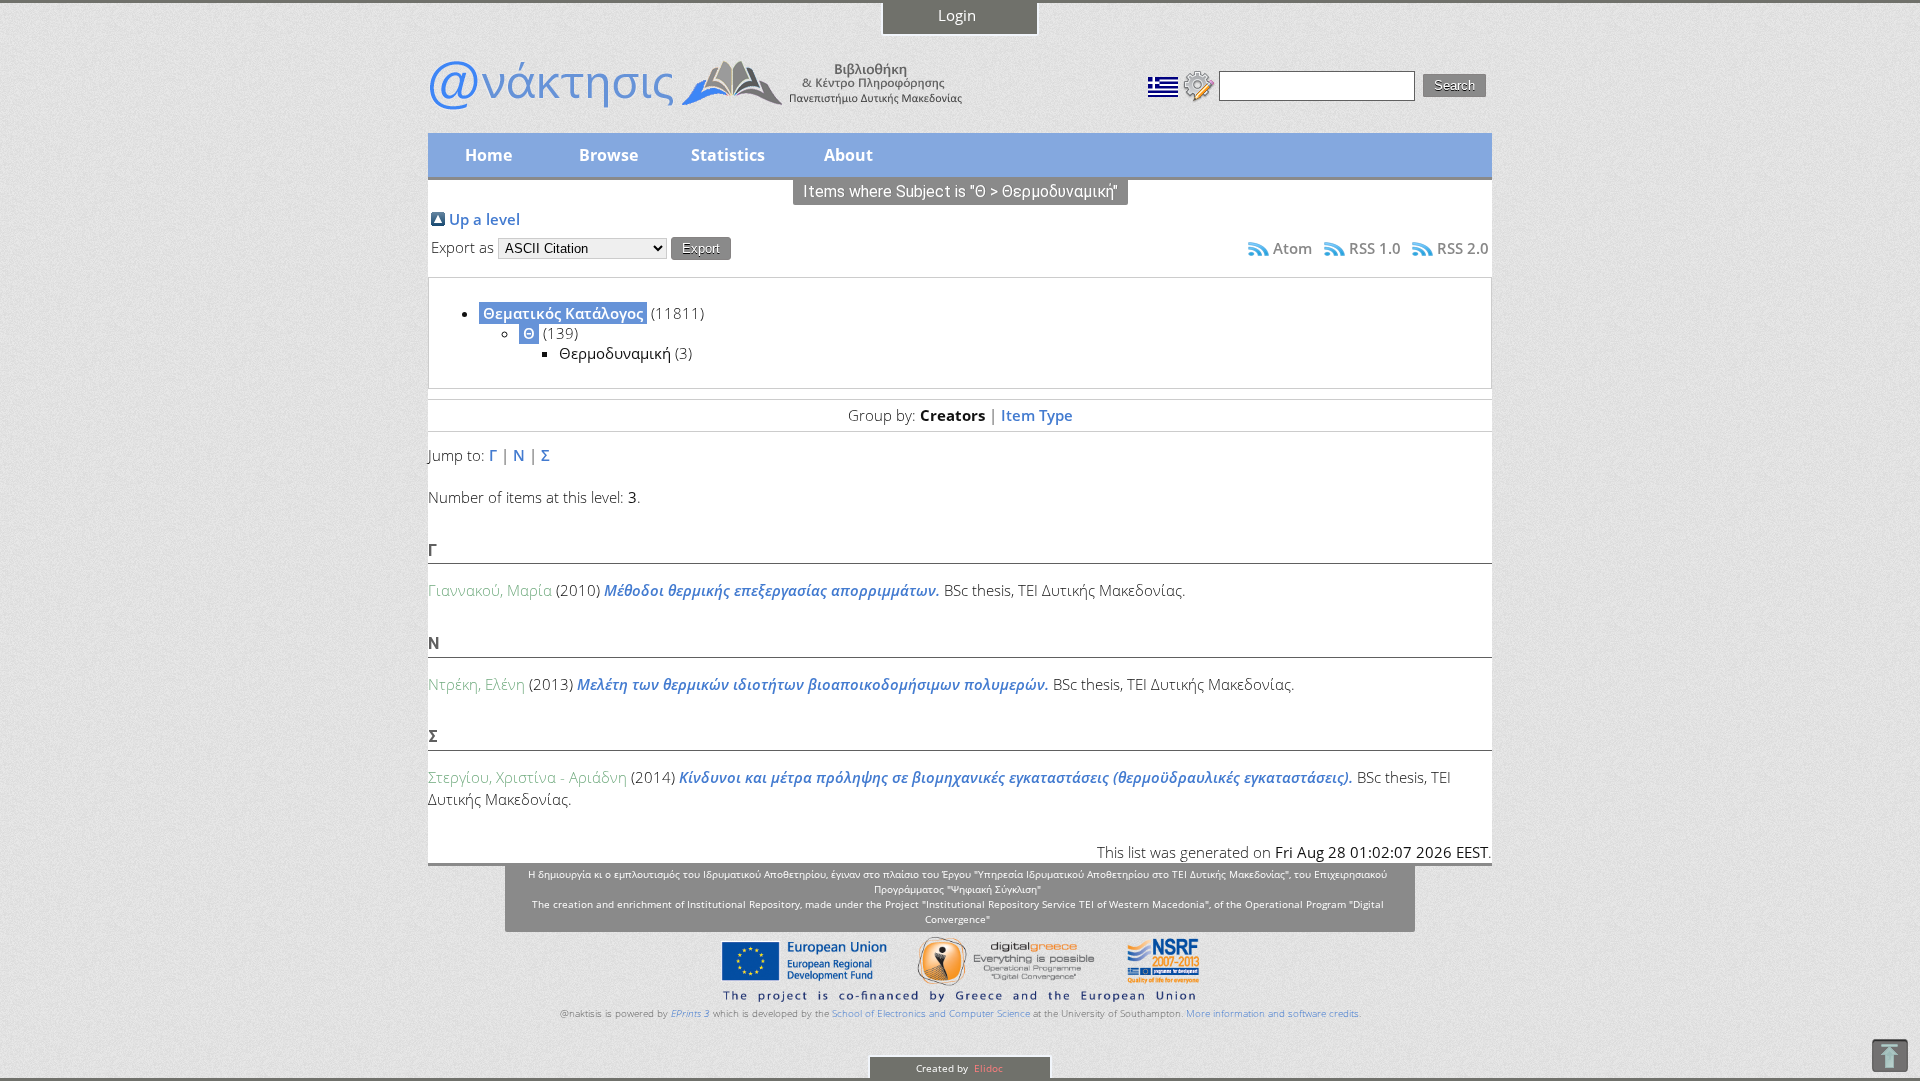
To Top (1889, 1055)
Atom (1292, 248)
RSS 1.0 (1375, 248)
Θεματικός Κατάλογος (563, 313)
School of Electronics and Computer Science (931, 1013)
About (848, 155)
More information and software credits (1272, 1013)
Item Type (1037, 415)
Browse (608, 155)
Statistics (728, 155)
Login (957, 15)
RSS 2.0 (1463, 248)
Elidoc (987, 1068)
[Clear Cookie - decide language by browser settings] (1199, 84)
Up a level (484, 219)
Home (488, 155)
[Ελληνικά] (1163, 84)
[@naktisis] (728, 112)
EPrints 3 (690, 1013)
